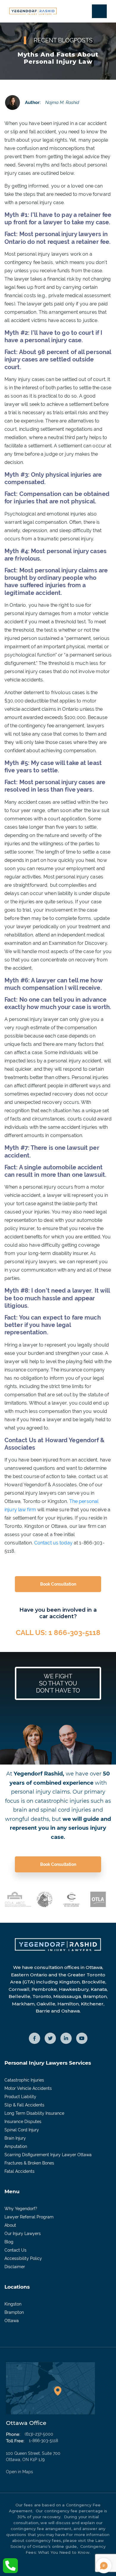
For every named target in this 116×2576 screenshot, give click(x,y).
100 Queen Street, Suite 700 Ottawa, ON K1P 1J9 (33, 2463)
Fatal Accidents (19, 2171)
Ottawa (12, 2321)
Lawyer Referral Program (29, 2217)
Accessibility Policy (23, 2258)
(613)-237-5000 (39, 2434)
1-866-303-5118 (43, 2441)
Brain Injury (15, 2138)
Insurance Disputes (23, 2122)
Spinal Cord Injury (22, 2130)
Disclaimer (15, 2267)
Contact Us (15, 2250)
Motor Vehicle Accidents (28, 2088)
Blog (9, 2242)
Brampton (14, 2312)
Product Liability (20, 2097)
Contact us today (53, 1543)
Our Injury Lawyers (23, 2234)
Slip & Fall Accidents (24, 2105)
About (10, 2225)
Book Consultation (58, 1584)
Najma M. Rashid (62, 102)
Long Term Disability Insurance (34, 2113)
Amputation (16, 2146)
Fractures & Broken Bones (29, 2163)
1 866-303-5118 (75, 1633)
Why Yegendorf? (21, 2209)
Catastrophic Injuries (24, 2080)
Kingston (13, 2304)
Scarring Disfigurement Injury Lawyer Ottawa (48, 2155)
